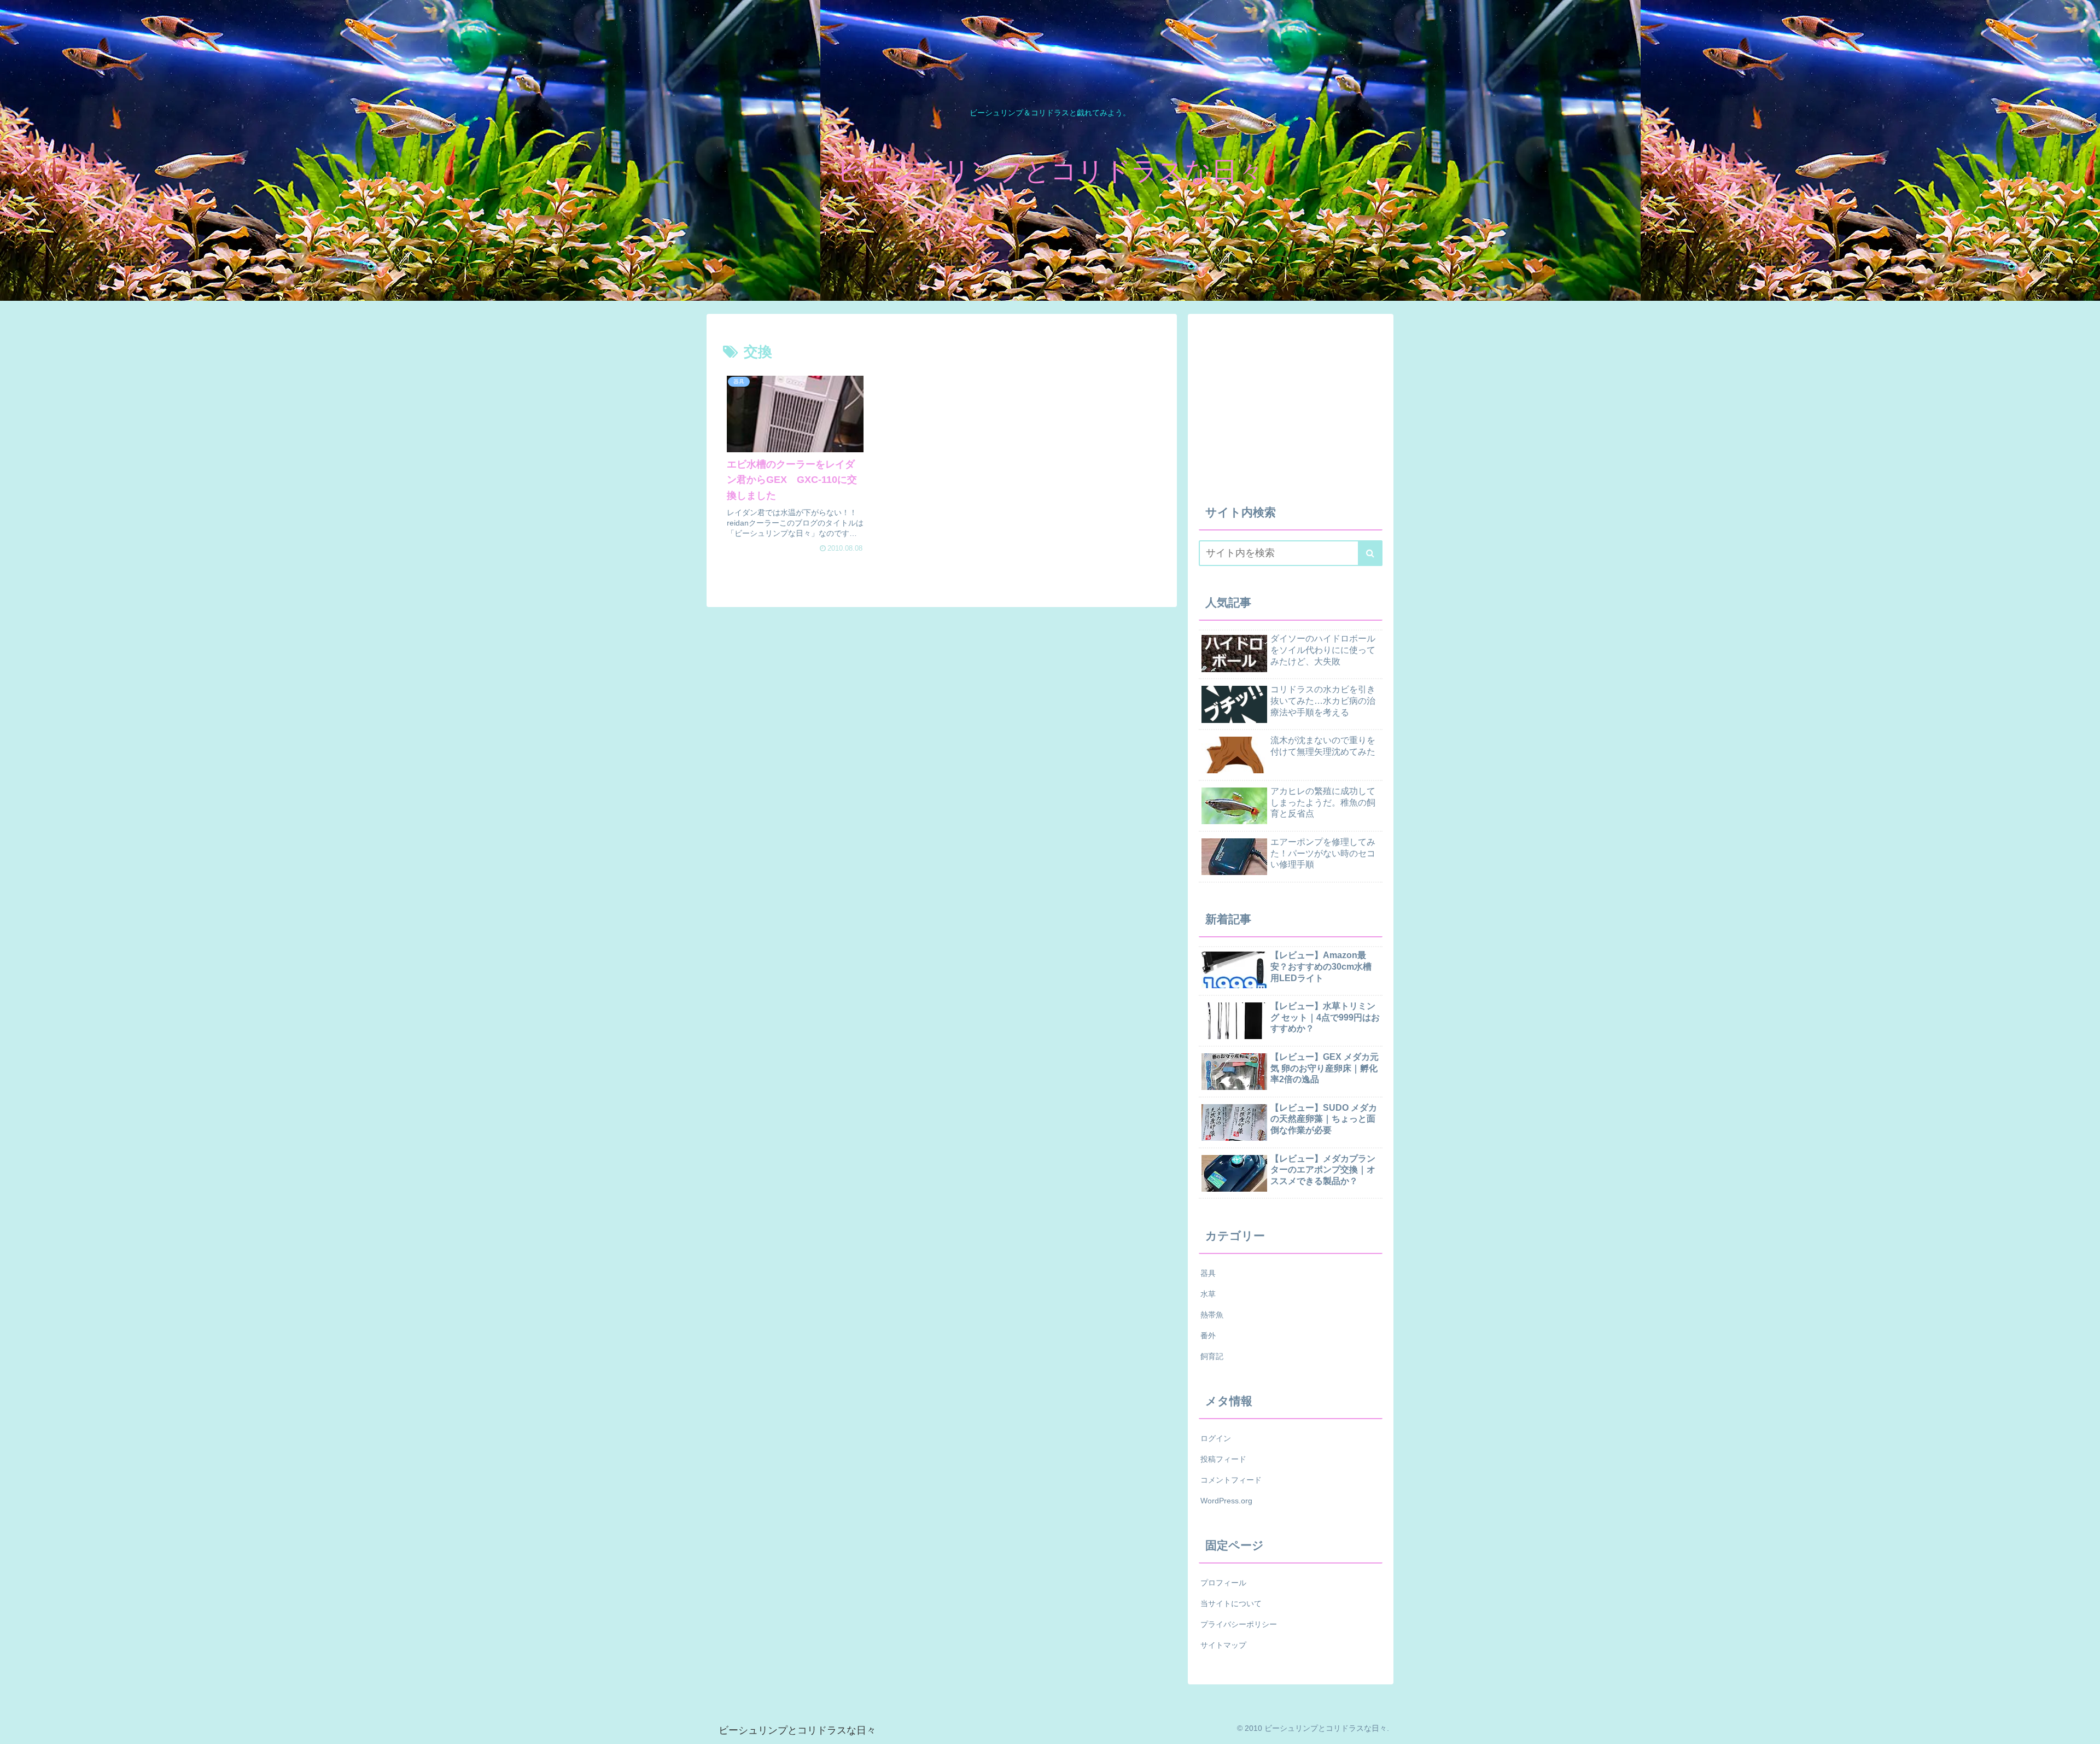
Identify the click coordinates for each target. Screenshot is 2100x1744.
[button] (1370, 553)
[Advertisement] (1527, 401)
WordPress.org (1226, 1501)
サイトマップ (1223, 1645)
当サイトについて (1231, 1603)
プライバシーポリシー (1239, 1624)
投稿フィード (1223, 1459)
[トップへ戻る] (2084, 1728)
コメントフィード (1231, 1480)
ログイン (1216, 1438)
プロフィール (1223, 1583)
